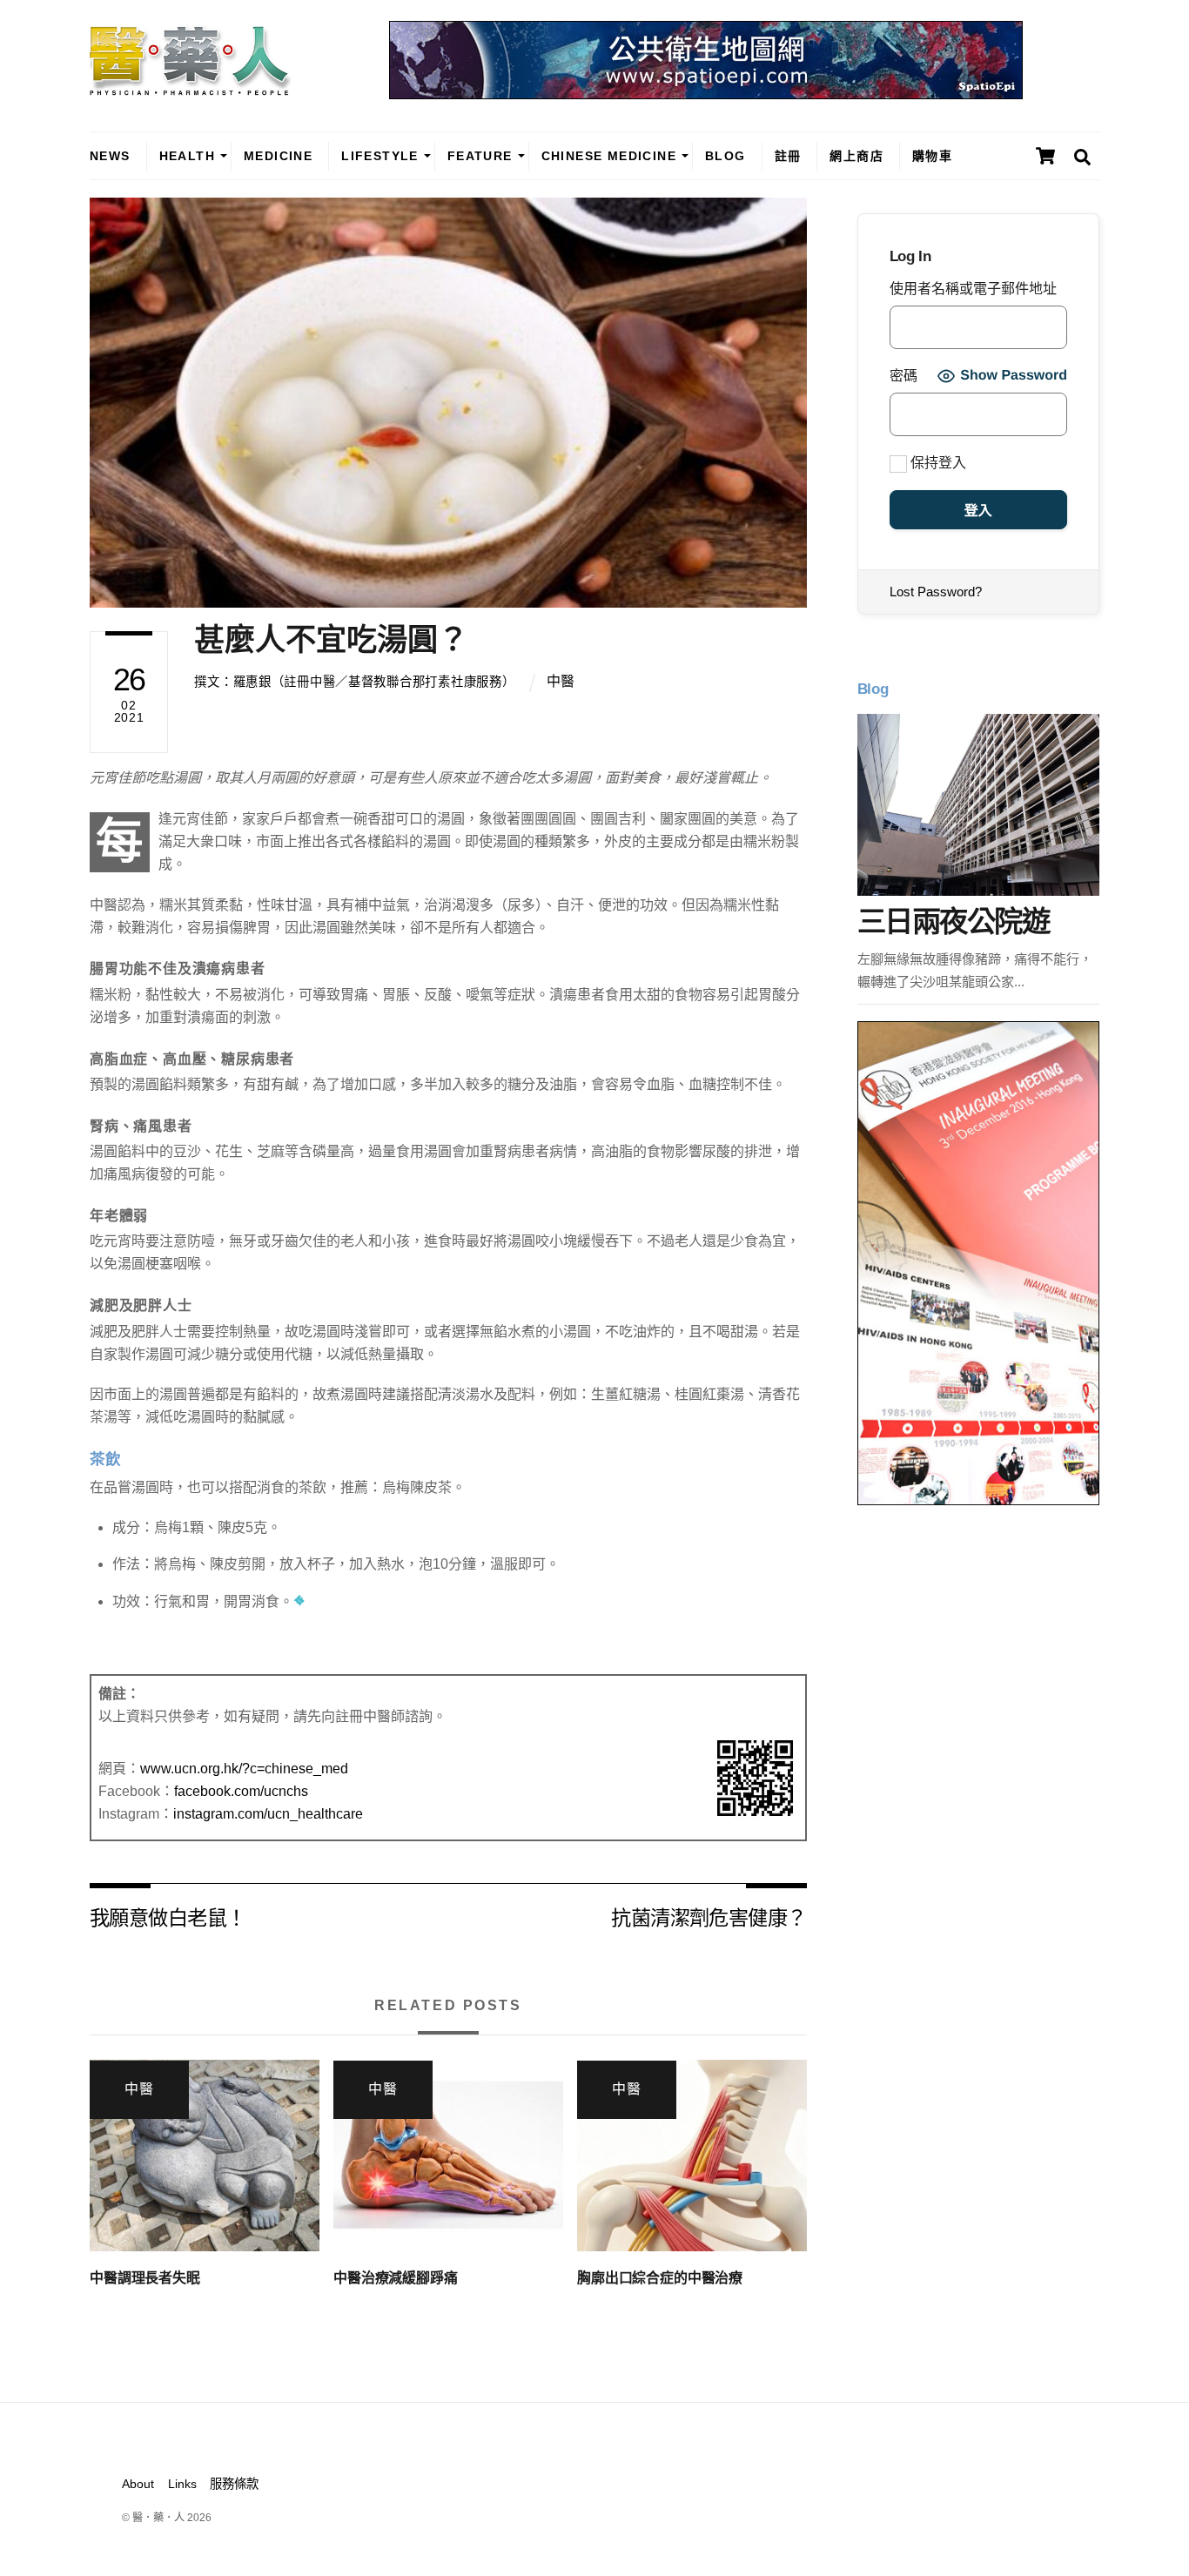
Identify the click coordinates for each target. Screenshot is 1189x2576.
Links (182, 2484)
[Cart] (1045, 156)
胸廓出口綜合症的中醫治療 (660, 2278)
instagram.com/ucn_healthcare (268, 1814)
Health (187, 156)
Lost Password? (936, 592)
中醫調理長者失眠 (145, 2278)
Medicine (278, 156)
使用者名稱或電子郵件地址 (973, 289)
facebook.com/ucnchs (241, 1791)
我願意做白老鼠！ (168, 1917)
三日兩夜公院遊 (953, 921)
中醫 (561, 681)
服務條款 (234, 2484)
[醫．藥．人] (191, 87)
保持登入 (937, 463)
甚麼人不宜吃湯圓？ (331, 639)
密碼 (904, 376)
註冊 (788, 156)
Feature (480, 156)
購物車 (932, 156)
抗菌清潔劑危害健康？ (709, 1917)
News (110, 156)
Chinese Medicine (609, 156)
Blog (725, 156)
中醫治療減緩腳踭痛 (396, 2278)
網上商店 (856, 156)
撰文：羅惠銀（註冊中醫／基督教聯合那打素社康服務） (354, 682)
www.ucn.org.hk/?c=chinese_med (244, 1769)
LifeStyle (380, 156)
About (138, 2484)
